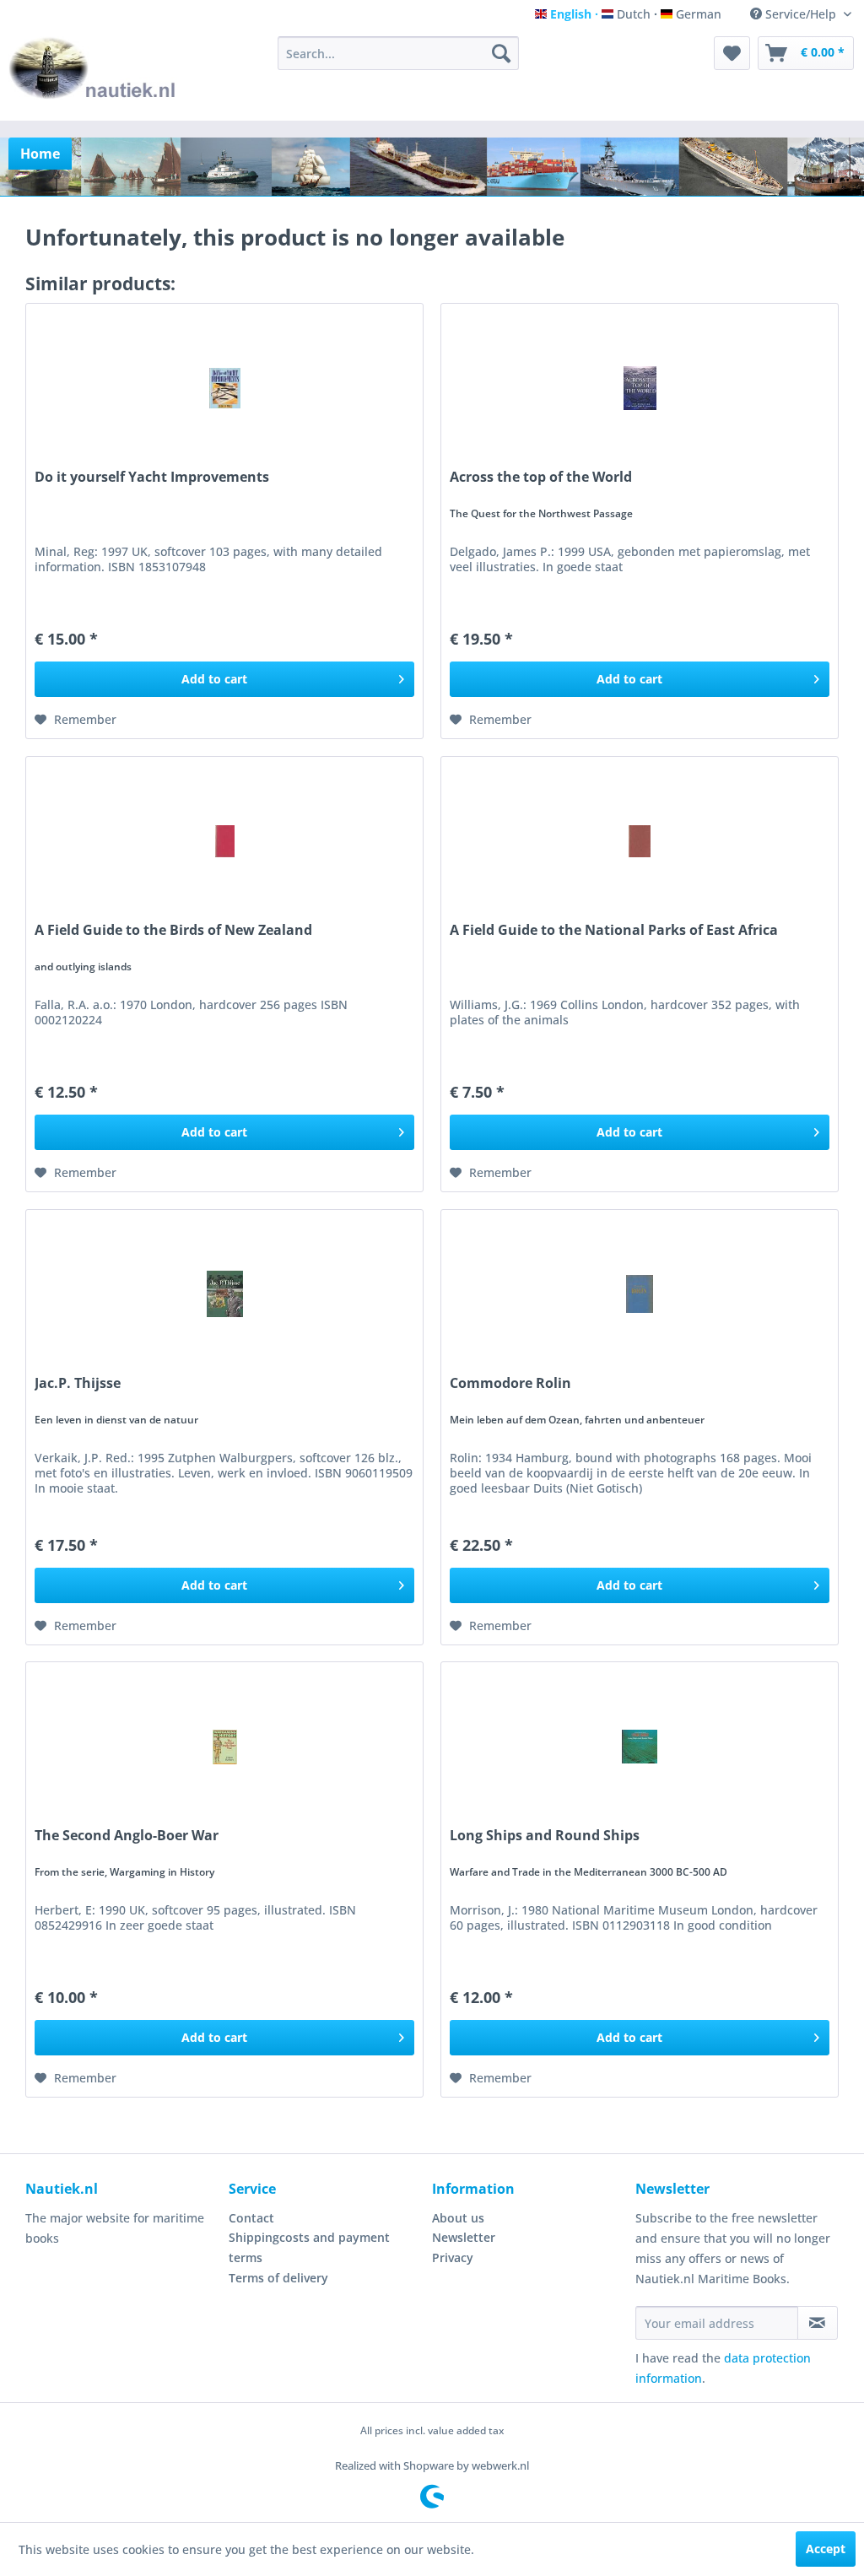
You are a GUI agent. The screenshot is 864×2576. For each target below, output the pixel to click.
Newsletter (464, 2237)
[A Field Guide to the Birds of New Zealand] (224, 841)
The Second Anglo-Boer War (127, 1836)
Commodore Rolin (510, 1383)
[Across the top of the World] (640, 388)
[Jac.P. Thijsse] (224, 1294)
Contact (251, 2218)
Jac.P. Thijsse (78, 1383)
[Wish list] (732, 53)
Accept (826, 2549)
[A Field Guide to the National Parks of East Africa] (640, 841)
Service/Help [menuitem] (801, 14)
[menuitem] (399, 53)
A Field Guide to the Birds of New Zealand (173, 930)
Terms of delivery (278, 2278)
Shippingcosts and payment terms (309, 2247)
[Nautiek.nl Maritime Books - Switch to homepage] (93, 74)
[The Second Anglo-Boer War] (224, 1747)
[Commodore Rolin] (640, 1294)
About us (458, 2218)
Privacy (453, 2257)
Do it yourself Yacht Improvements (152, 477)
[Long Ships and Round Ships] (640, 1747)
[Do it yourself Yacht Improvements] (224, 388)
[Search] (501, 53)
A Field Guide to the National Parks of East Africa (614, 930)
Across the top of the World (541, 477)
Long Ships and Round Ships (545, 1836)
